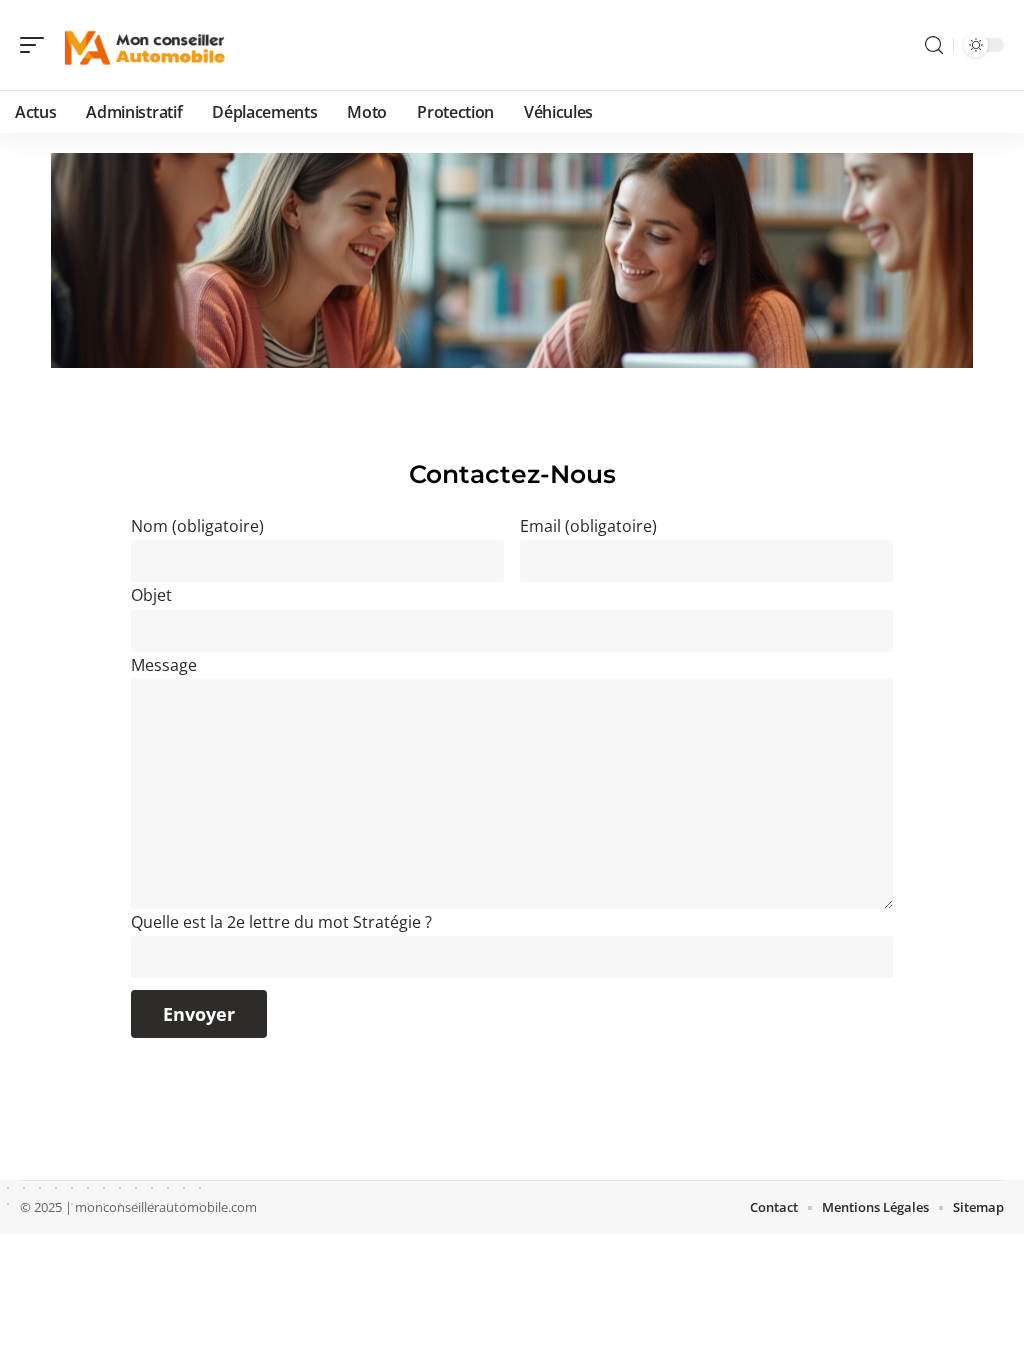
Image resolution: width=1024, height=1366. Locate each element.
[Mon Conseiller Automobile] (144, 45)
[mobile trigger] (37, 45)
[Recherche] (934, 45)
